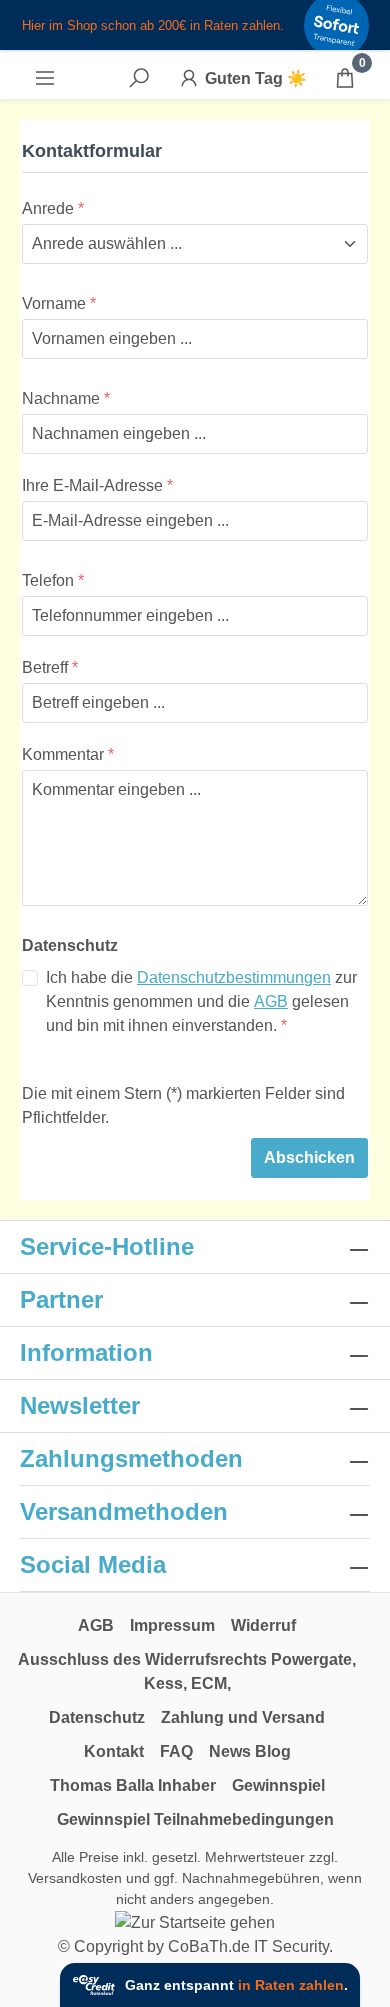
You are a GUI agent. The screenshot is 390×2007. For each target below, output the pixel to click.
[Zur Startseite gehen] (195, 1922)
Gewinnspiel (278, 1785)
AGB (271, 1001)
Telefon (53, 580)
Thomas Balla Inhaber (133, 1785)
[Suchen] (139, 78)
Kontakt (114, 1751)
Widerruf (263, 1625)
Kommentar (68, 754)
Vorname (59, 303)
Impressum (172, 1625)
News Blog (250, 1751)
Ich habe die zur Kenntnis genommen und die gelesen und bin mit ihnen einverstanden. (201, 1001)
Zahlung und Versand (243, 1717)
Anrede (53, 208)
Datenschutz (97, 1717)
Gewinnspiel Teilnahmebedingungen (195, 1819)
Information (86, 1352)
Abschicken (309, 1157)
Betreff (50, 667)
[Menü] (45, 78)
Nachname (66, 398)
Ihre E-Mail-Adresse (97, 485)
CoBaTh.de (209, 1946)
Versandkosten (75, 1878)
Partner (61, 1299)
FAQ (176, 1751)
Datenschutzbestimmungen (234, 977)
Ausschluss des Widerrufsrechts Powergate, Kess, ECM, (187, 1671)
